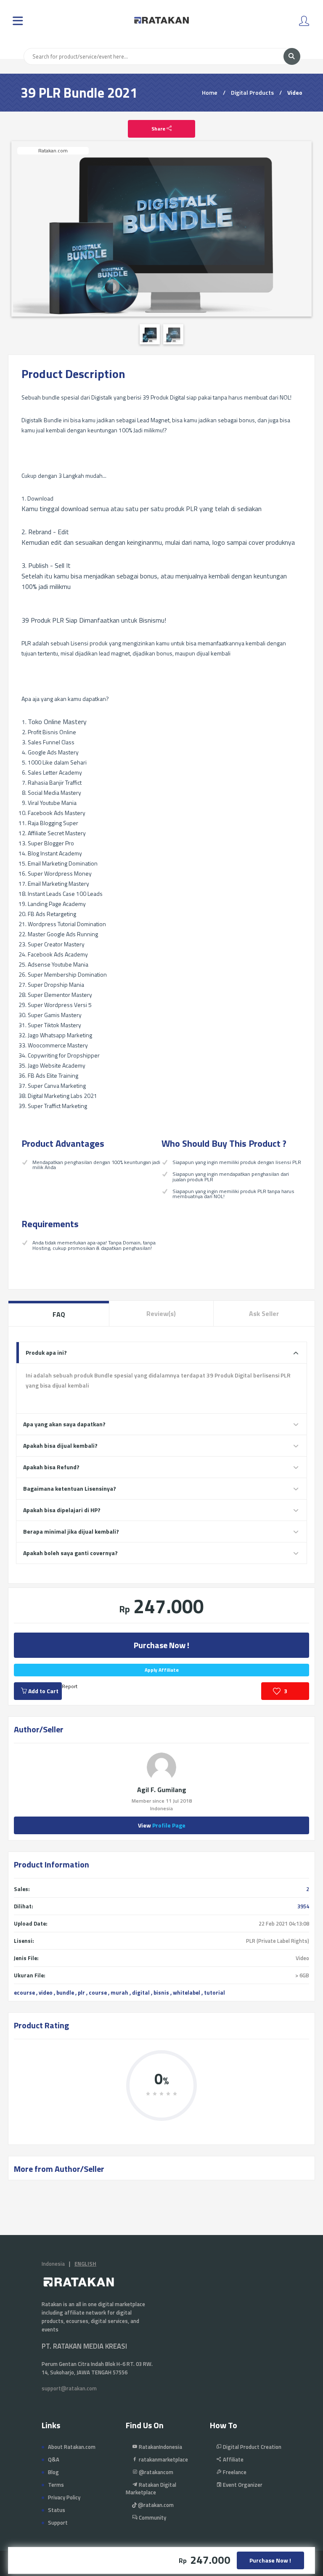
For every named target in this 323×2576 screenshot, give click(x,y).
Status (57, 2510)
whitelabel (187, 1993)
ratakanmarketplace (163, 2459)
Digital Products (252, 92)
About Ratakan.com (72, 2447)
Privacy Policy (64, 2497)
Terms (56, 2485)
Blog (53, 2472)
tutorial (214, 1993)
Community (152, 2517)
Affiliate (233, 2459)
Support (58, 2523)
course (98, 1993)
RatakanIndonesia (160, 2447)
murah (119, 1993)
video (46, 1993)
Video (295, 92)
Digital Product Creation (252, 2447)
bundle (65, 1993)
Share (159, 129)
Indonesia (53, 2264)
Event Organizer (242, 2485)
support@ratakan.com (69, 2388)
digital (141, 1993)
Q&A (54, 2459)
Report (70, 1686)
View (162, 1825)
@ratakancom (155, 2472)
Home (210, 92)
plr (81, 1993)
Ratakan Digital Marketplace (151, 2488)
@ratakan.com (155, 2505)
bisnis (161, 1993)
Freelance (234, 2472)
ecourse (24, 1993)
